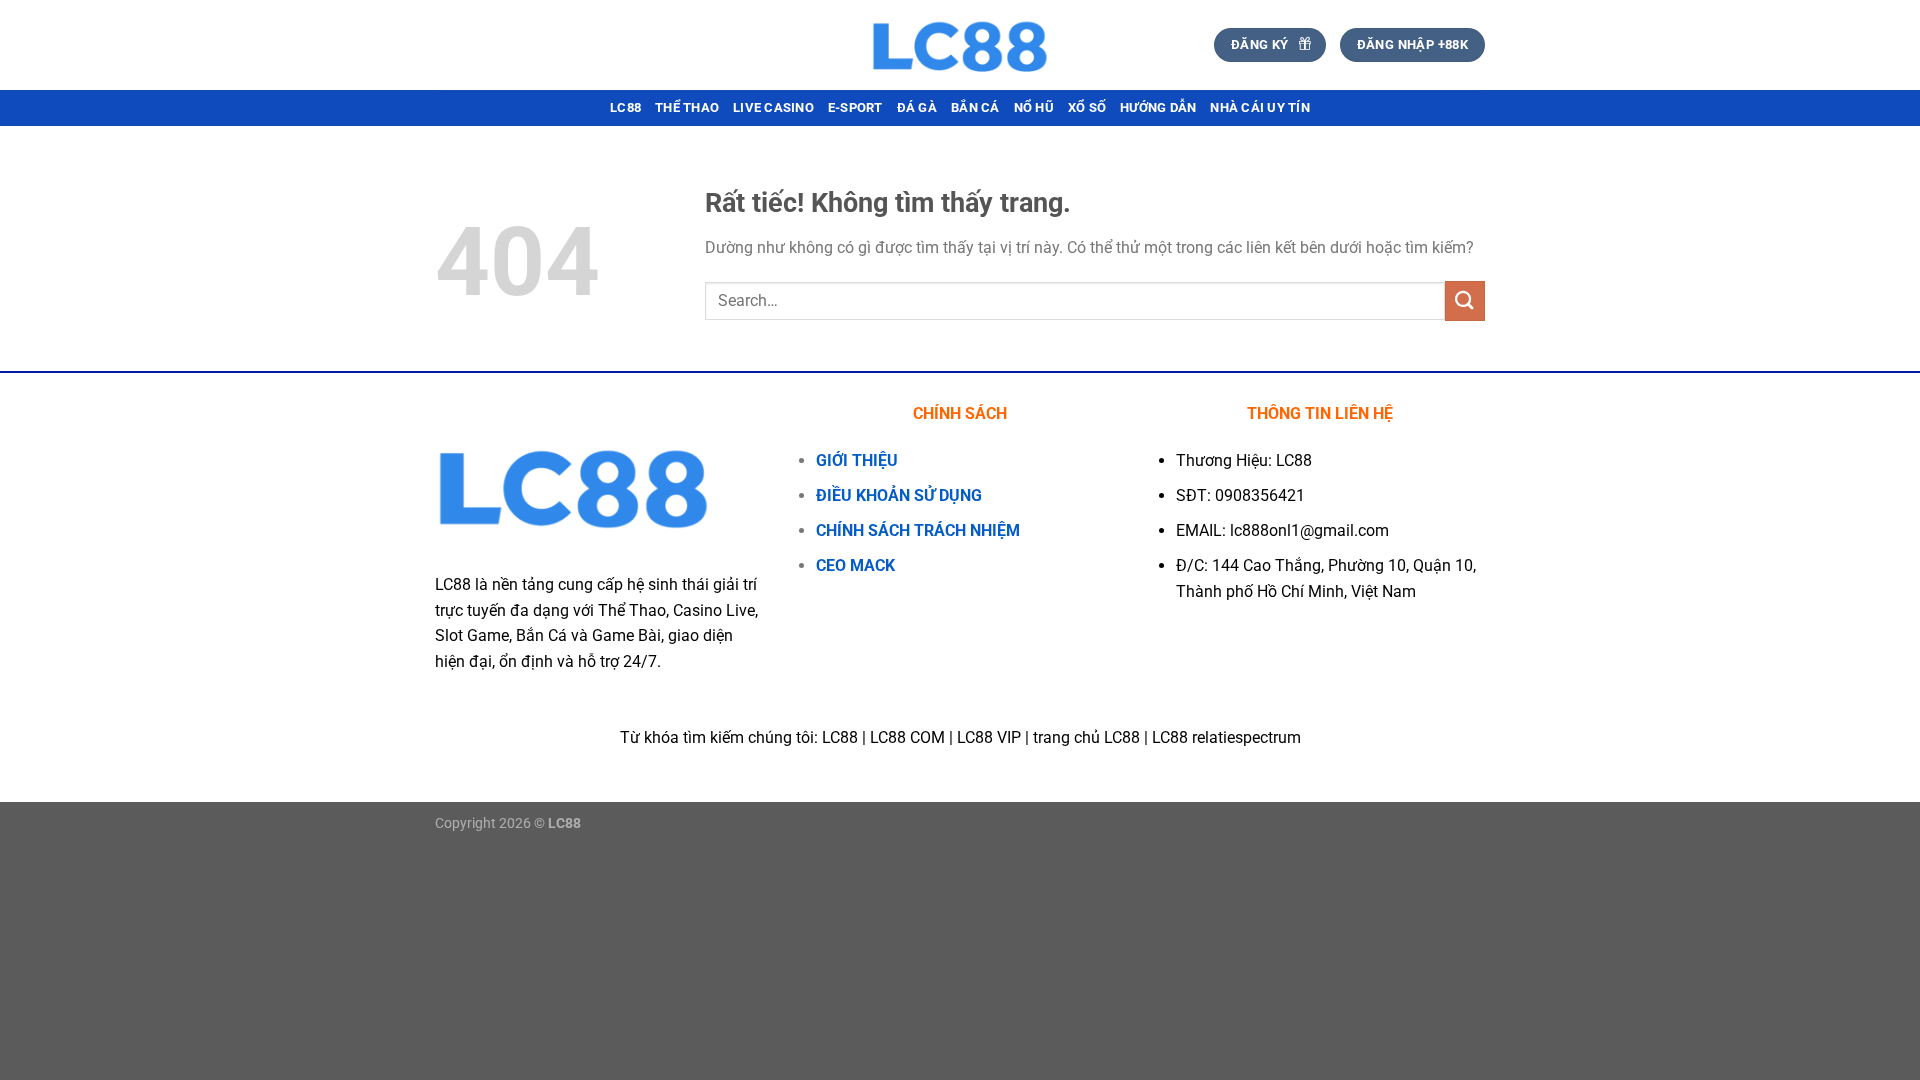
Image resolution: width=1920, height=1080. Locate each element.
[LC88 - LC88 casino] (960, 45)
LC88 (625, 107)
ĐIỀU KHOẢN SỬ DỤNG (899, 495)
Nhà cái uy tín (1260, 107)
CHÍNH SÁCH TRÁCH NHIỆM (918, 530)
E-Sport (855, 107)
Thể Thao (687, 107)
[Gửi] (1465, 300)
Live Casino (773, 107)
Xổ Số (1087, 107)
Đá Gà (917, 107)
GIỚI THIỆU (857, 460)
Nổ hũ (1034, 107)
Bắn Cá (975, 107)
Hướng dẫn (1158, 107)
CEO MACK (855, 565)
